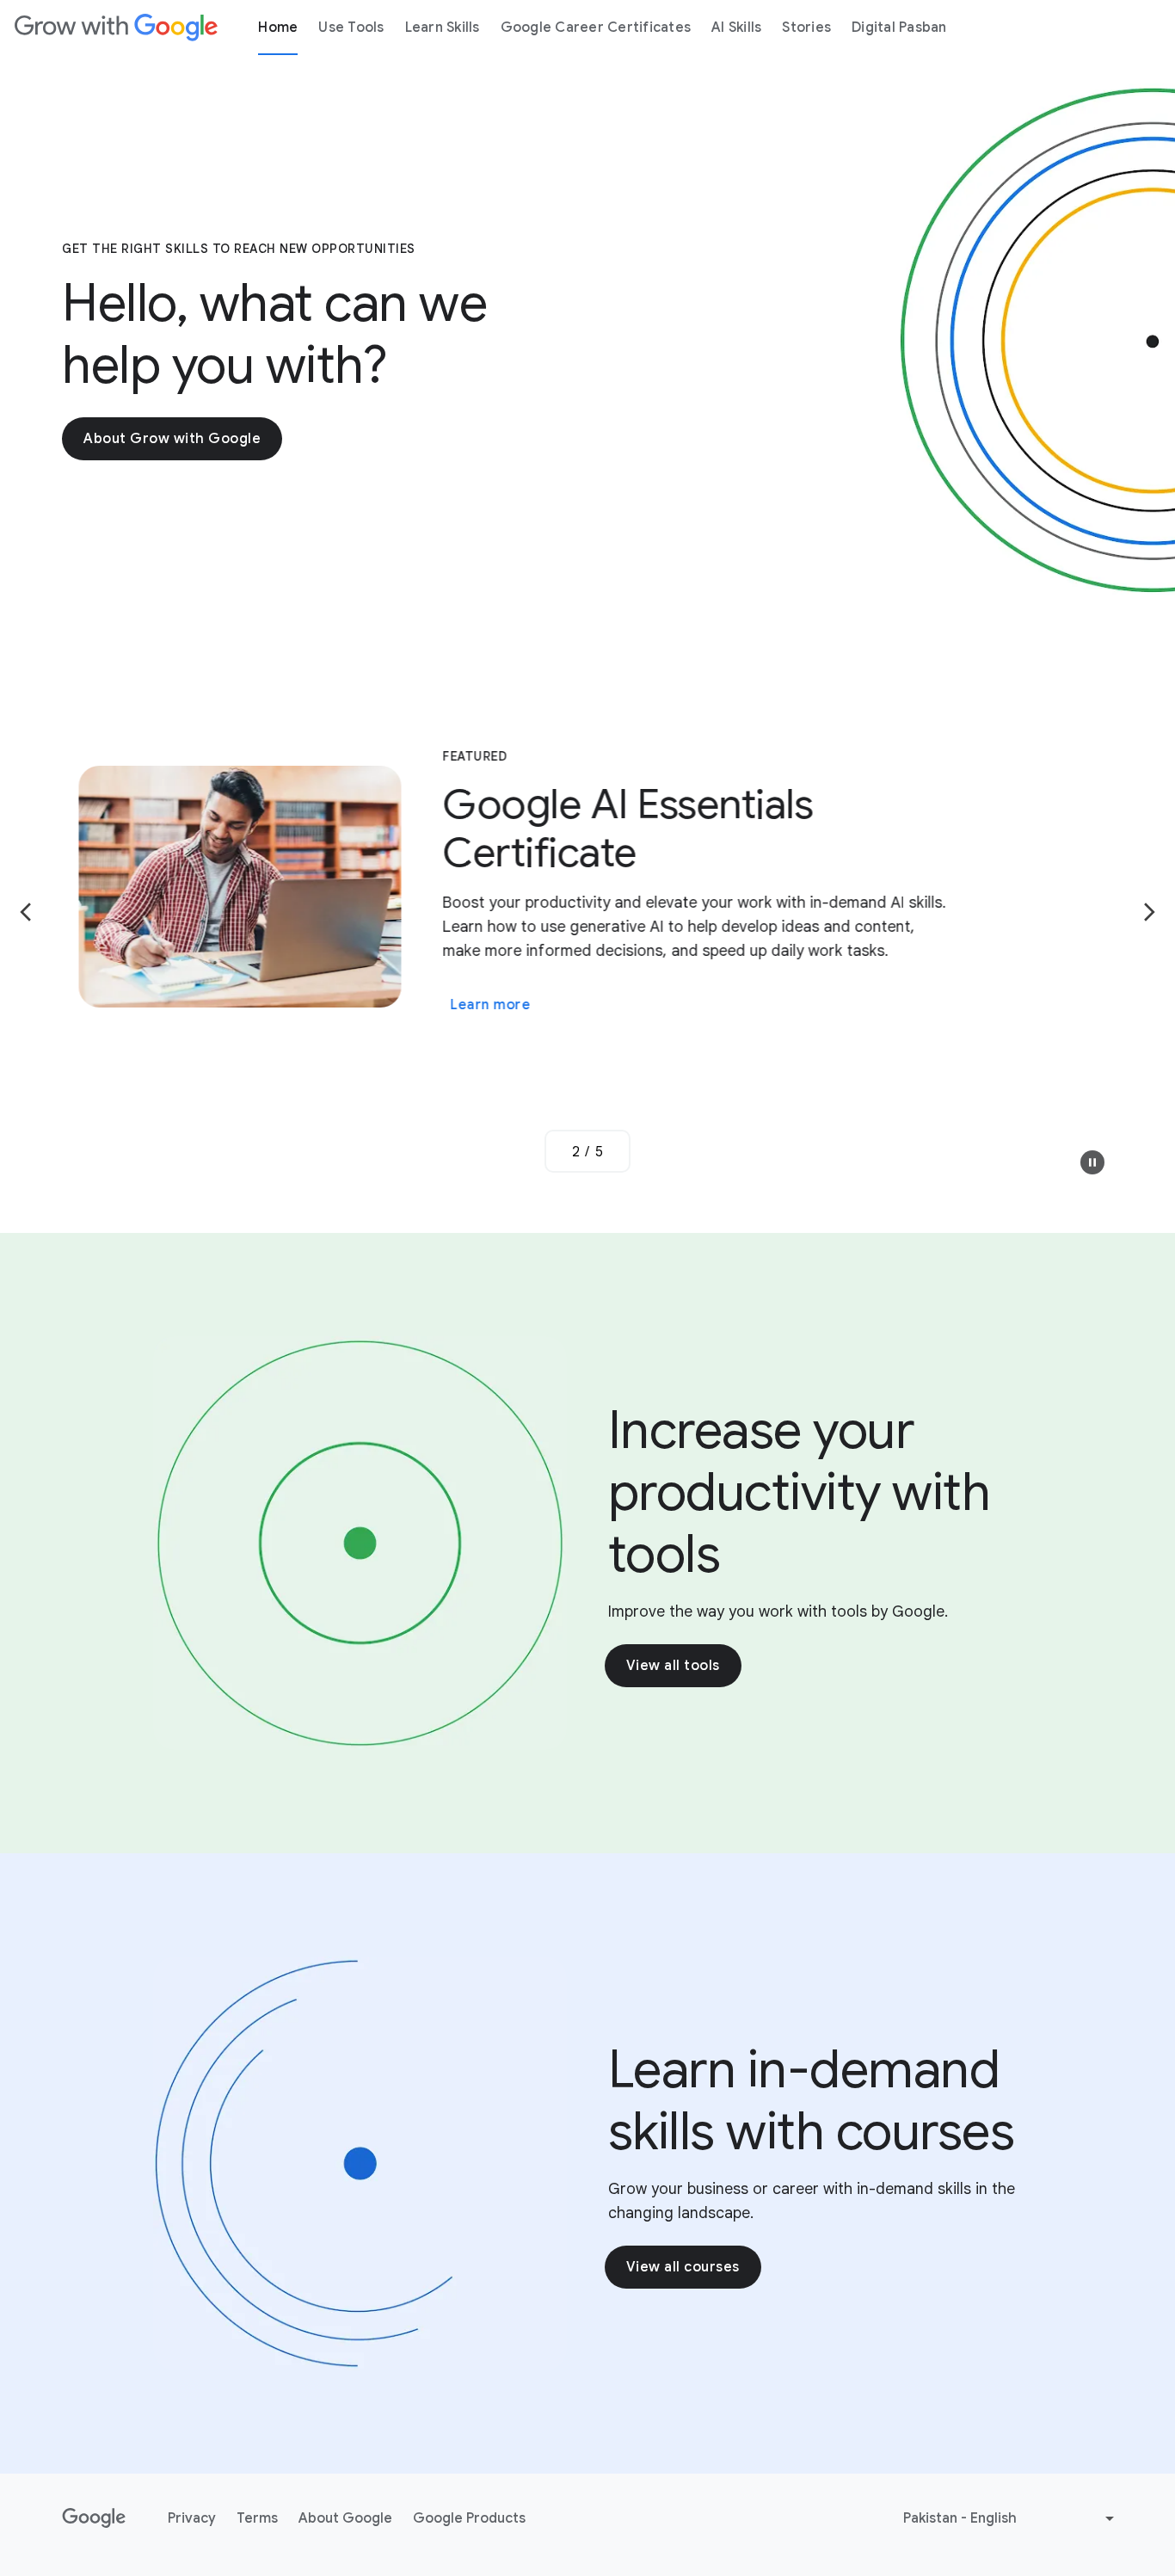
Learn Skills (443, 28)
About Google (345, 2518)
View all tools (673, 1666)
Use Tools (351, 28)
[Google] (116, 28)
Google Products (469, 2518)
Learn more (565, 962)
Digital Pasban (899, 28)
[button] (1092, 1162)
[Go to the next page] (1149, 912)
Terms (257, 2518)
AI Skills (736, 28)
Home (278, 28)
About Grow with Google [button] (172, 439)
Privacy (192, 2518)
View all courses (683, 2267)
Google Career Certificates (596, 28)
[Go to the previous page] (26, 912)
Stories (806, 28)
